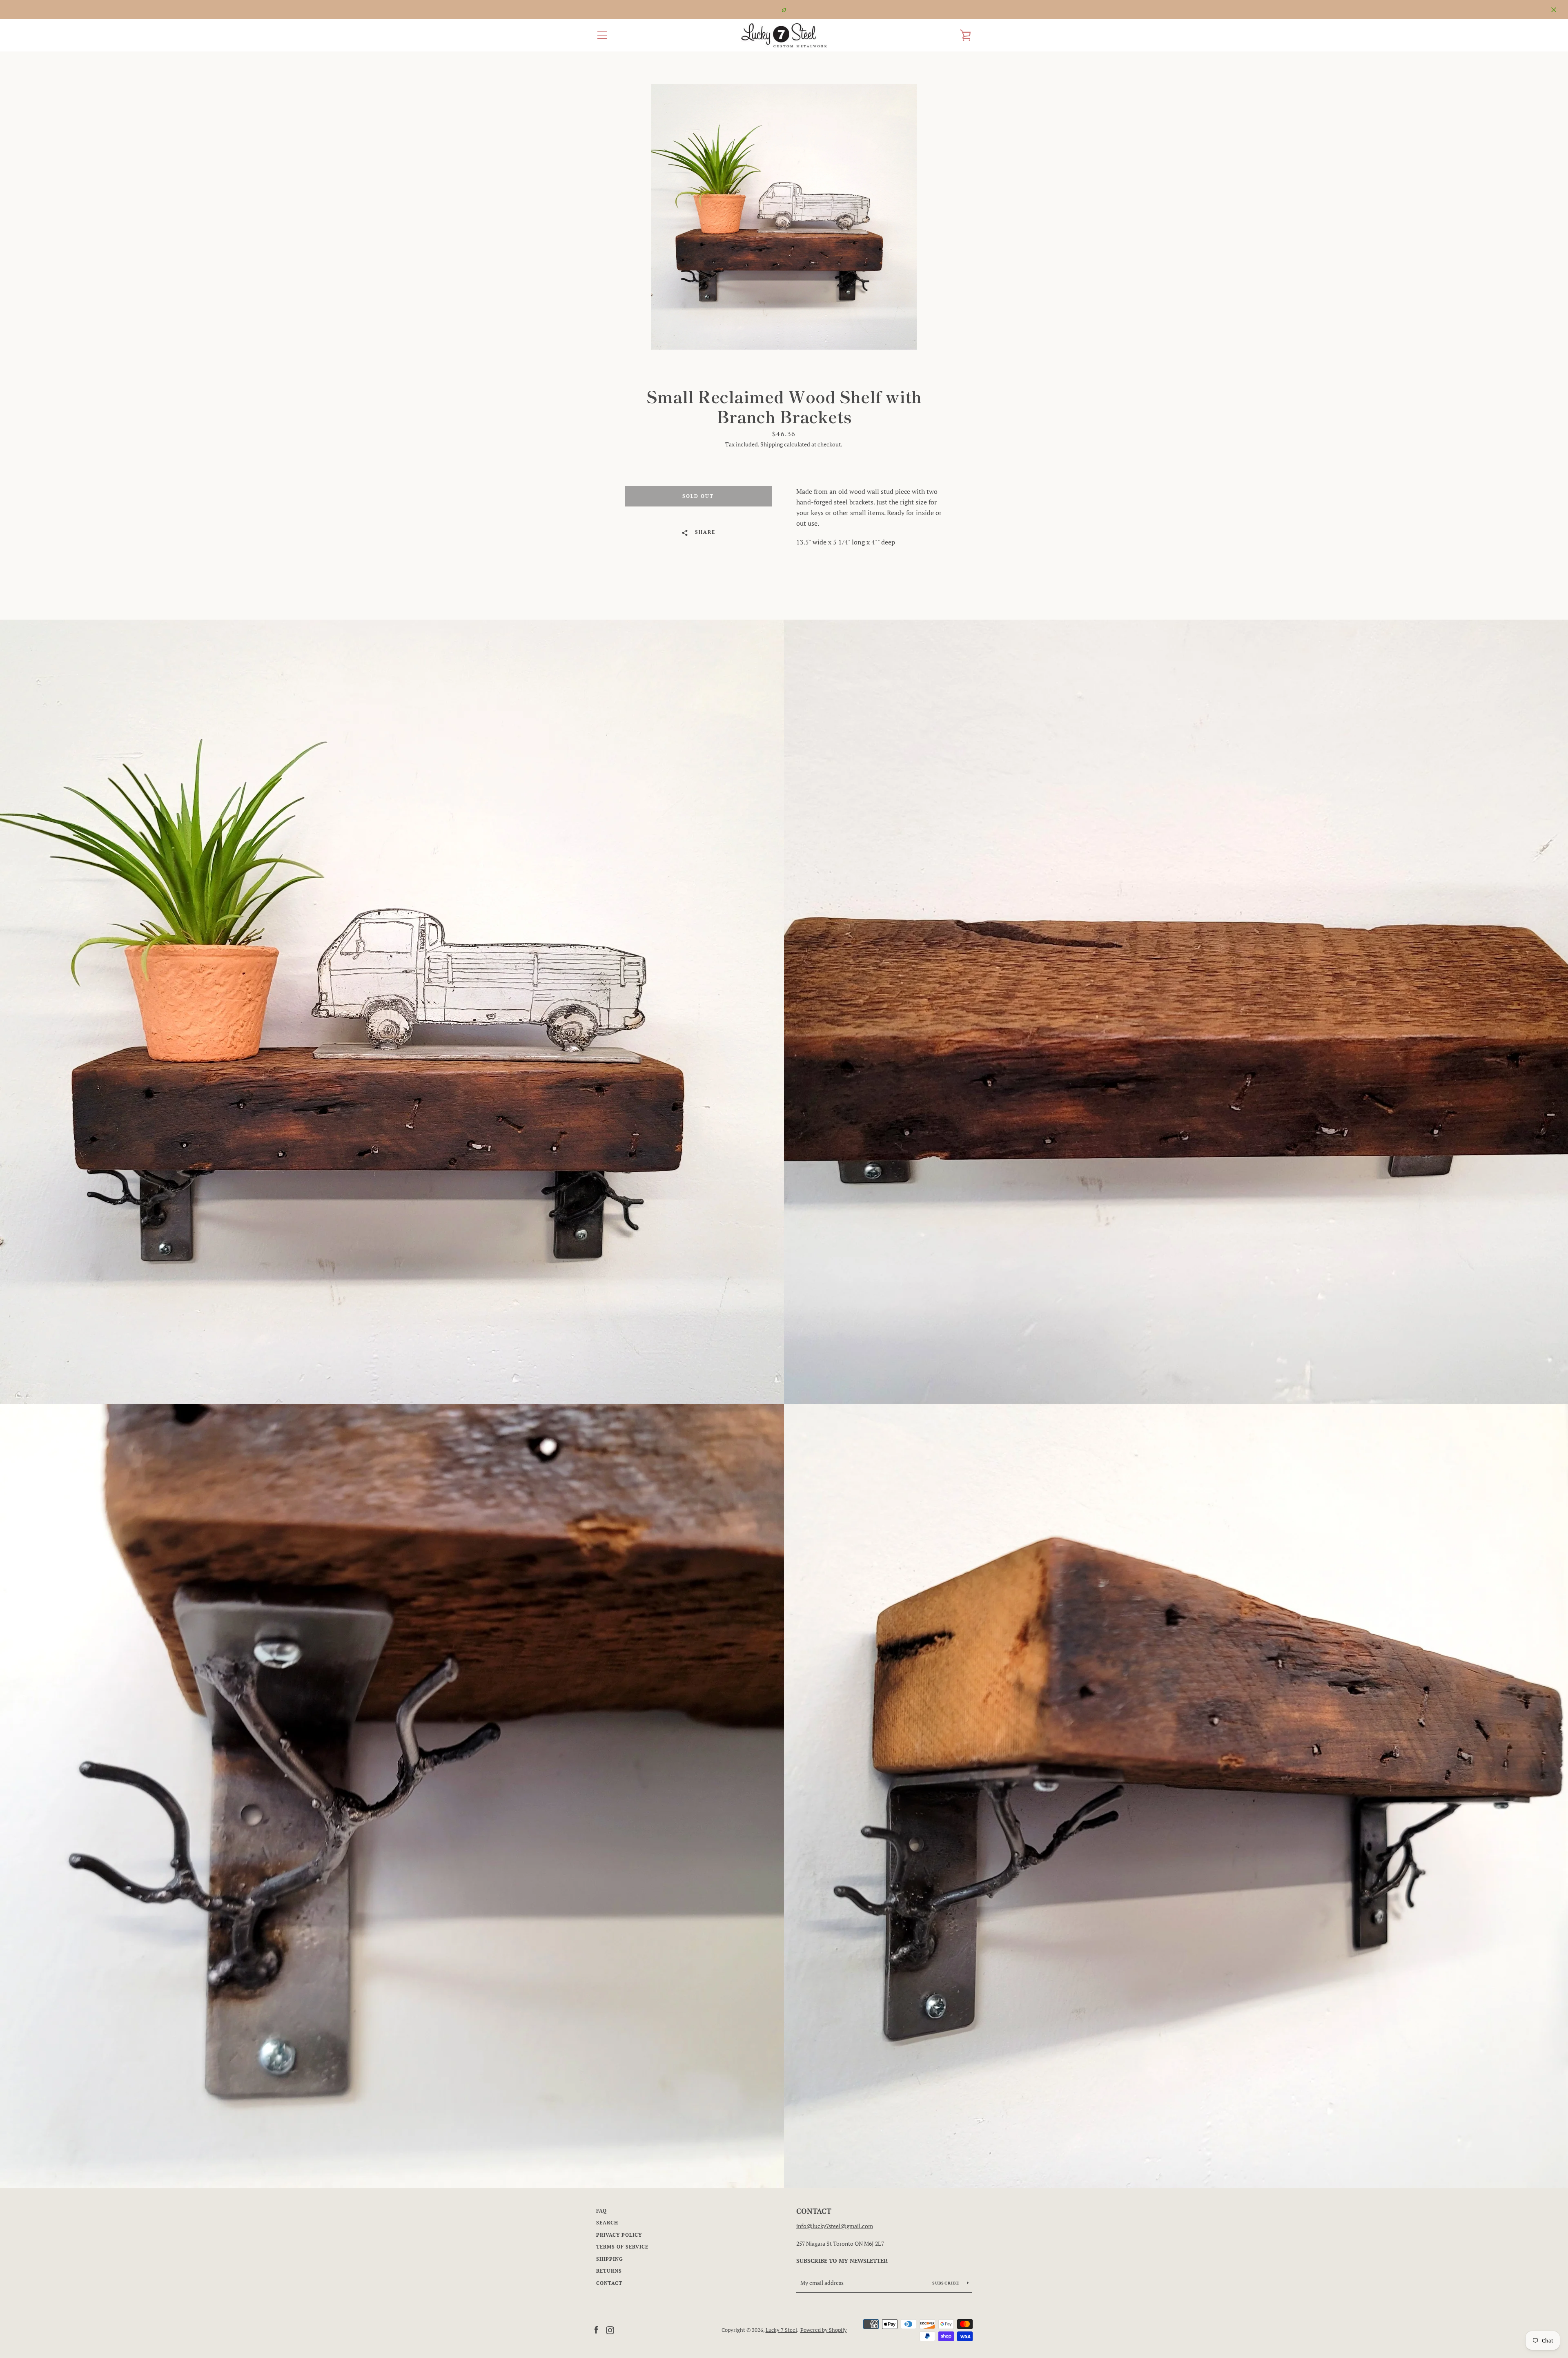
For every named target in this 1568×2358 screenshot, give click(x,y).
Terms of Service (622, 2247)
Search (607, 2223)
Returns (609, 2271)
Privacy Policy (619, 2235)
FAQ (601, 2211)
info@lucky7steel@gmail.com (835, 2226)
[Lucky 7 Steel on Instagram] (610, 2329)
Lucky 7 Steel (781, 2330)
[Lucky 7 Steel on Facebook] (596, 2329)
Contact (609, 2283)
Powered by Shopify (824, 2330)
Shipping (772, 444)
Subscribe (947, 2283)
